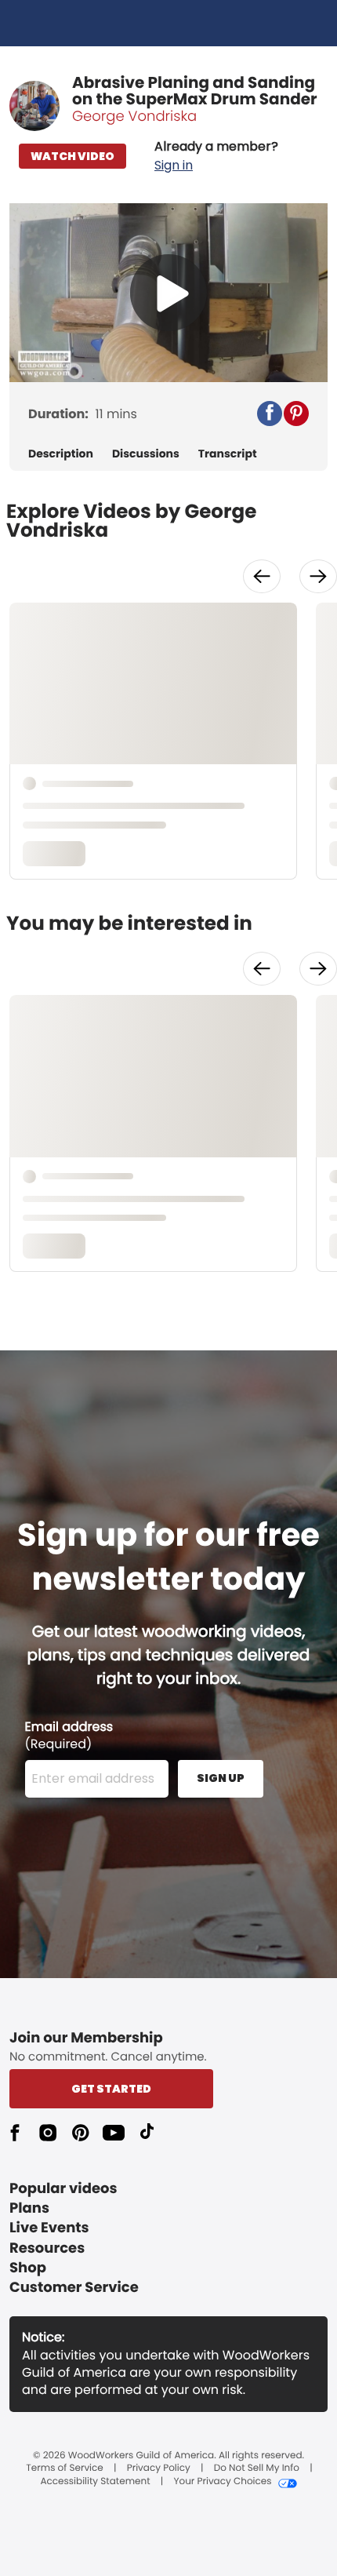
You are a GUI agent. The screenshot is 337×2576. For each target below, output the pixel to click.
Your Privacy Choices (222, 2482)
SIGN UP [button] (221, 1778)
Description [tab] (61, 454)
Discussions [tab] (146, 454)
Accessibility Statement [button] (95, 2482)
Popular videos (63, 2189)
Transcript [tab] (228, 454)
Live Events (49, 2228)
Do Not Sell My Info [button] (257, 2469)
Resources (47, 2248)
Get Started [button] (111, 2089)
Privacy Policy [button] (159, 2469)
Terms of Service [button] (64, 2469)
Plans (29, 2208)
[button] (216, 156)
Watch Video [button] (72, 156)
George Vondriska (134, 117)
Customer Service (74, 2288)
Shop (28, 2268)
